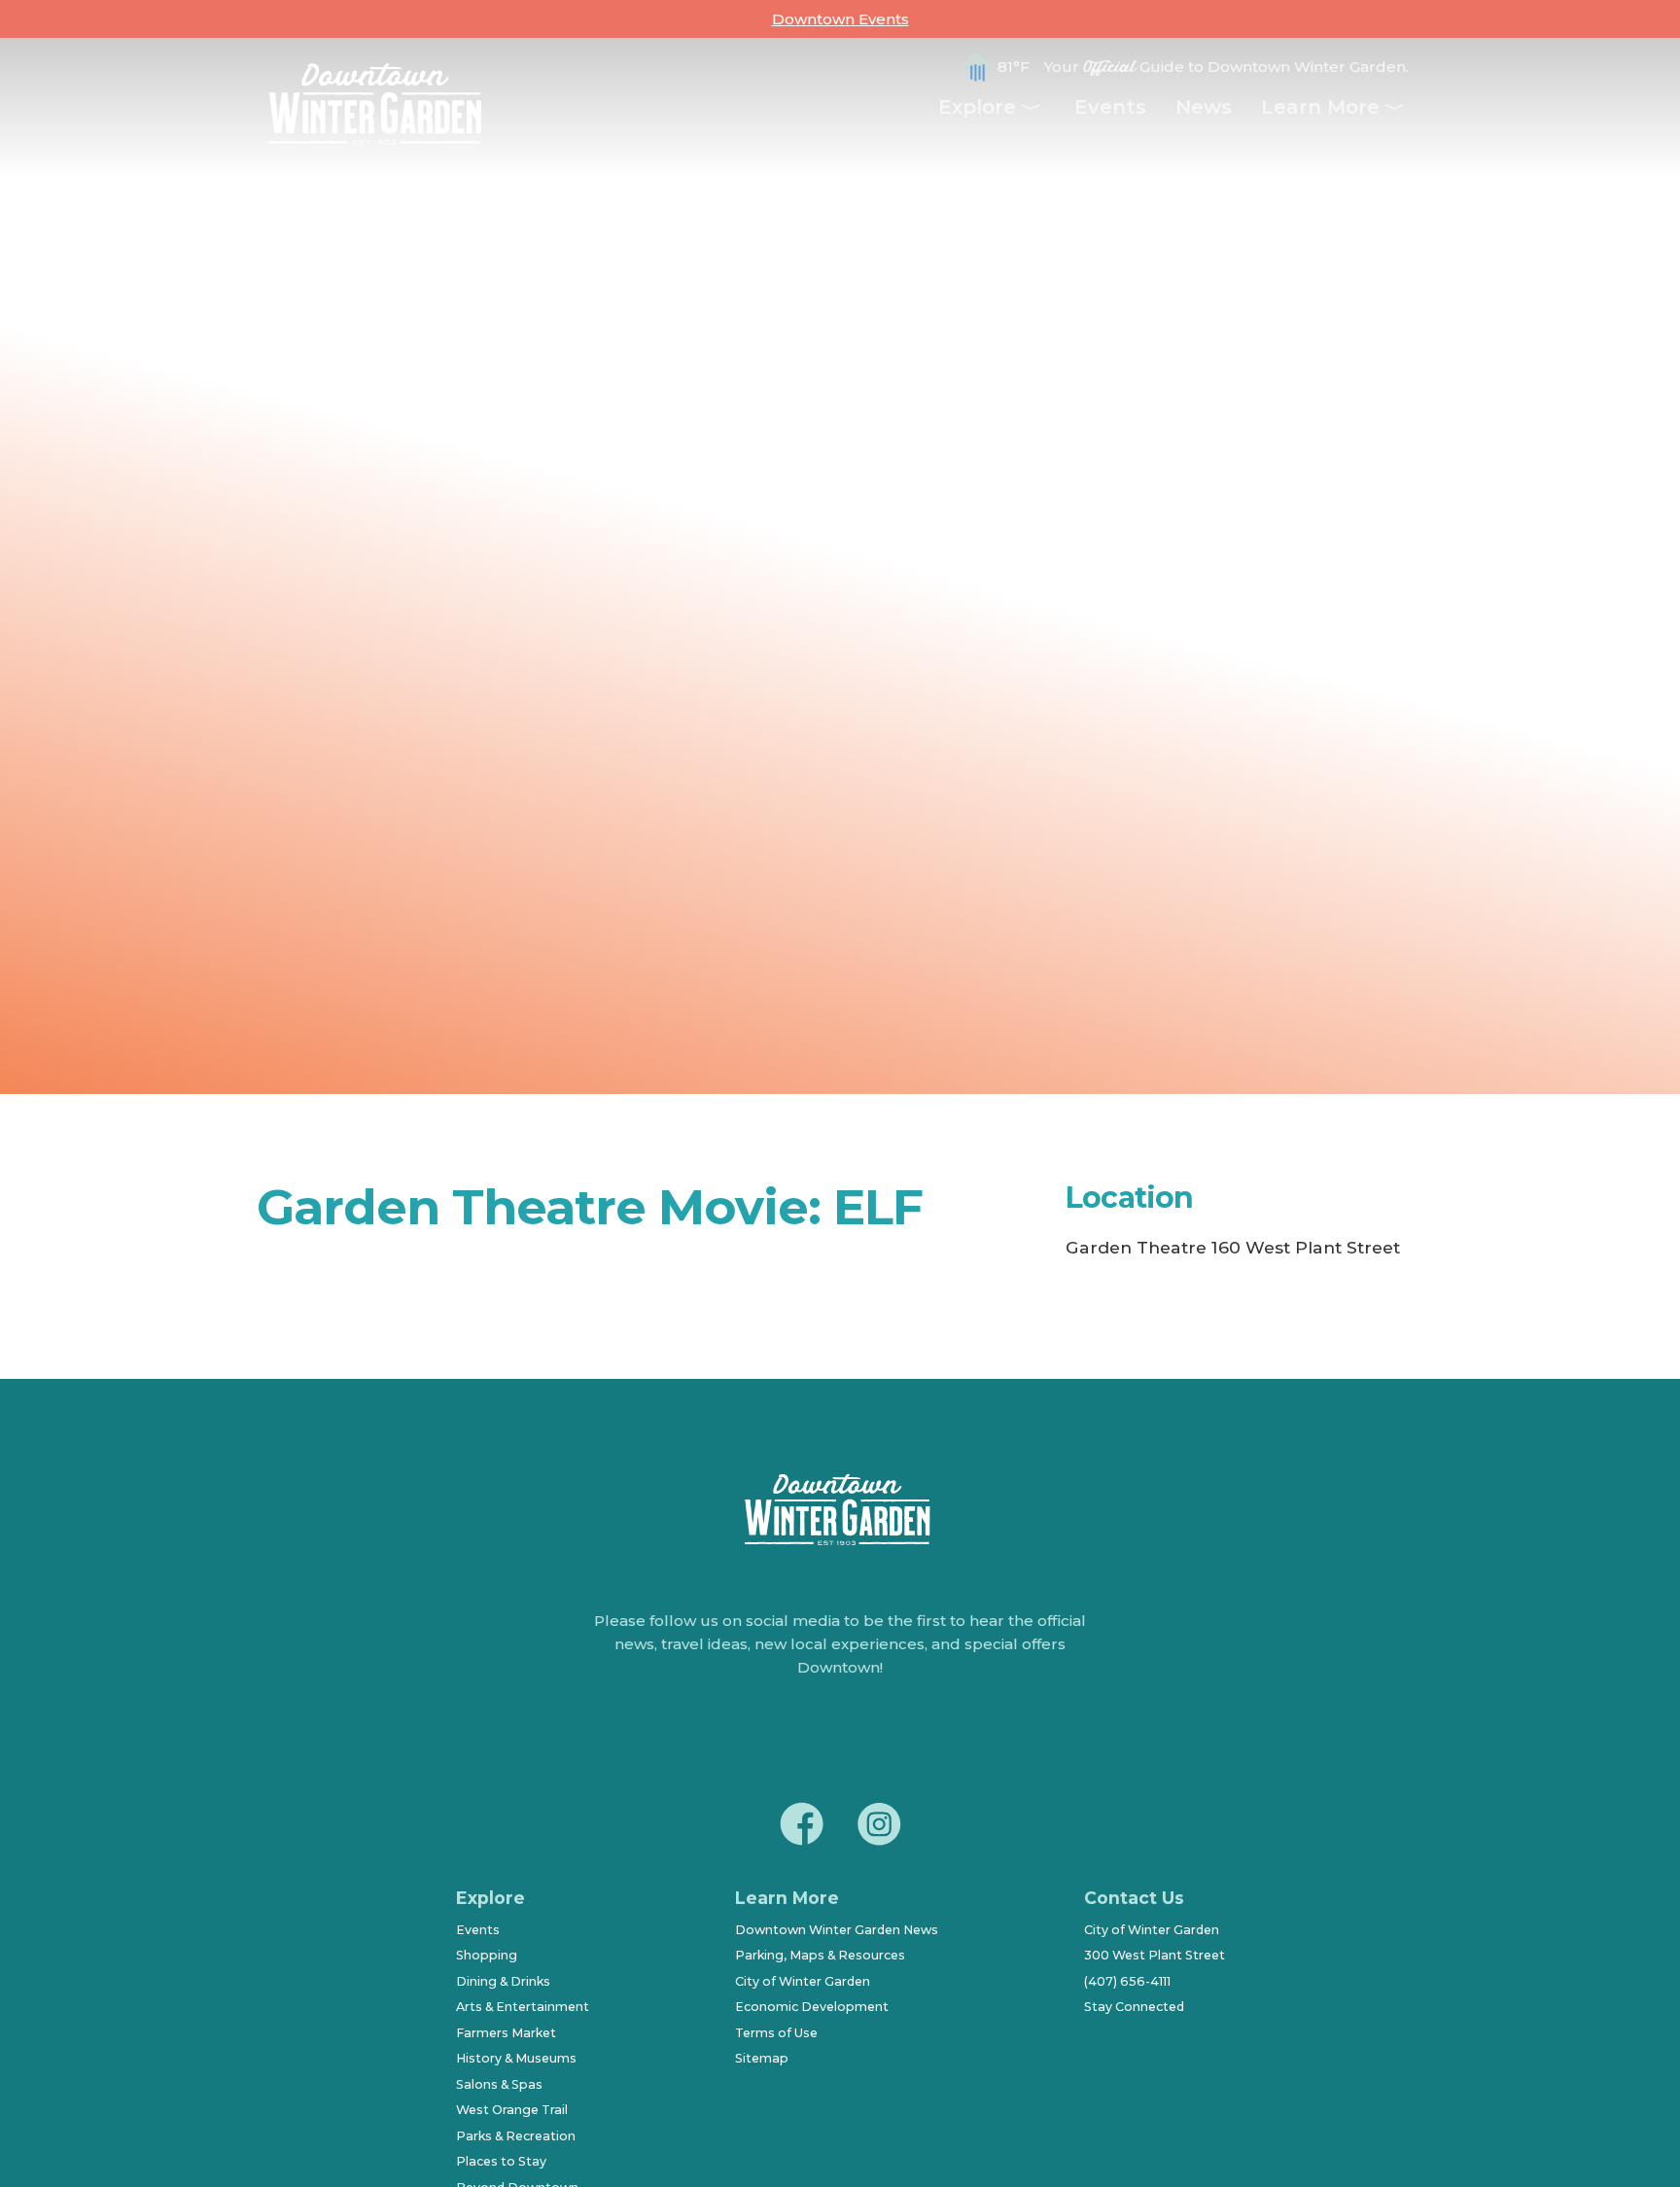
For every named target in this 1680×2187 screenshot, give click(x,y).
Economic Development (812, 2007)
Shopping (487, 1955)
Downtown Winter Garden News (837, 1930)
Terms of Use (776, 2033)
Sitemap (762, 2058)
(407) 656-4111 (1127, 1981)
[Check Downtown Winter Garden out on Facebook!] (801, 1827)
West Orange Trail (512, 2110)
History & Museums (516, 2058)
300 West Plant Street (1155, 1955)
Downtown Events (840, 19)
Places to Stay (501, 2161)
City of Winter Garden (803, 1981)
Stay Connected (1134, 2007)
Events (1110, 107)
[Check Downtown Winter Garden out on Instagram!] (879, 1827)
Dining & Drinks (503, 1981)
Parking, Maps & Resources (820, 1955)
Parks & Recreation (516, 2136)
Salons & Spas (499, 2084)
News (1204, 107)
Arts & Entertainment (523, 2007)
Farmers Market (506, 2033)
